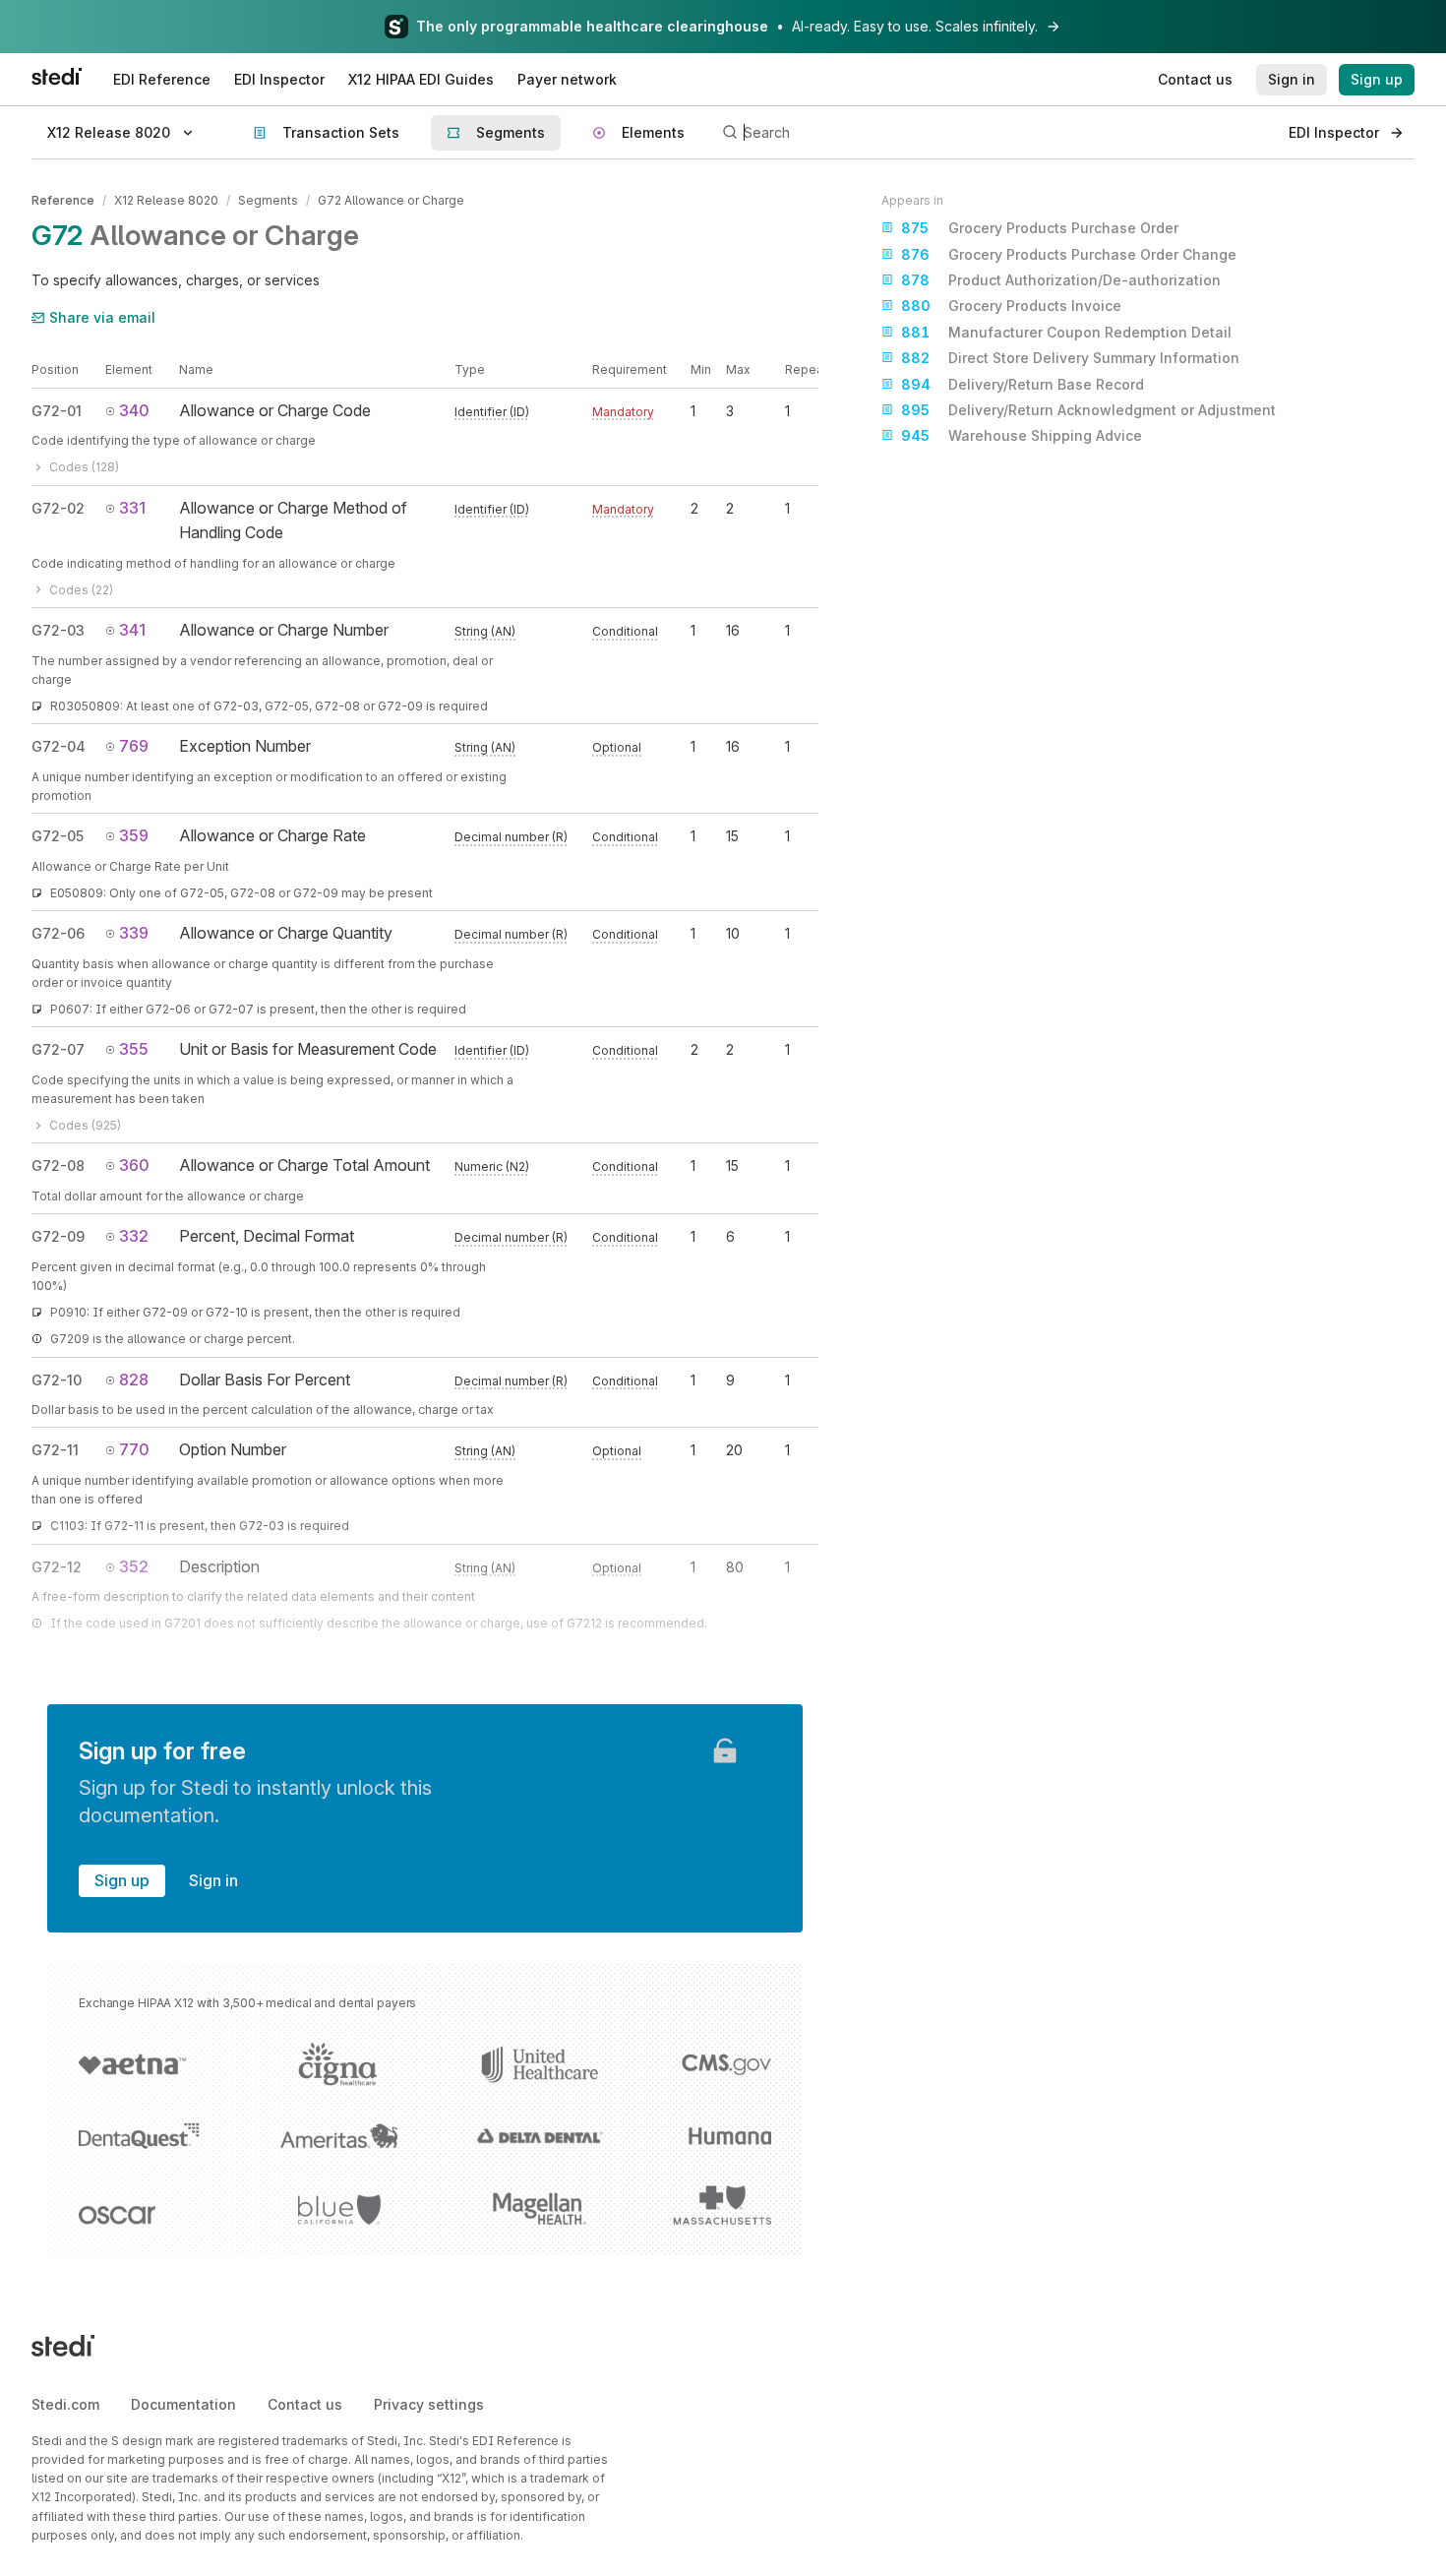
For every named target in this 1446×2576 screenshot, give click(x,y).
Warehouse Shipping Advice (1022, 435)
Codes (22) (81, 590)
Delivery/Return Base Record (1023, 384)
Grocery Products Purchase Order (1040, 228)
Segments (268, 200)
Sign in (213, 1880)
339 (134, 933)
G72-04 (59, 746)
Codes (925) (85, 1125)
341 (132, 630)
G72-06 (58, 933)
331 (132, 508)
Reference (63, 200)
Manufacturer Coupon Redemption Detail (1066, 332)
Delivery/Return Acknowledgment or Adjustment (1088, 410)
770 (134, 1449)
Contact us (305, 2404)
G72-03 (58, 630)
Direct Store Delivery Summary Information (1070, 358)
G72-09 (58, 1236)
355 (134, 1049)
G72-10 (57, 1380)
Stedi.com (65, 2404)
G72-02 (58, 508)
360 (134, 1165)
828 (134, 1380)
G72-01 (57, 411)
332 (134, 1236)
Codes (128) (84, 467)
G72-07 (58, 1049)
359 (134, 835)
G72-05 (58, 836)
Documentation (183, 2404)
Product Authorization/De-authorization (1061, 280)
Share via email (102, 317)
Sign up (122, 1880)
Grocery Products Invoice (1011, 306)
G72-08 (58, 1165)
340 (134, 410)
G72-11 (55, 1450)
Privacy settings (429, 2404)
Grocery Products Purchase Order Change (1069, 254)
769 (134, 746)
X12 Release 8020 (166, 200)
